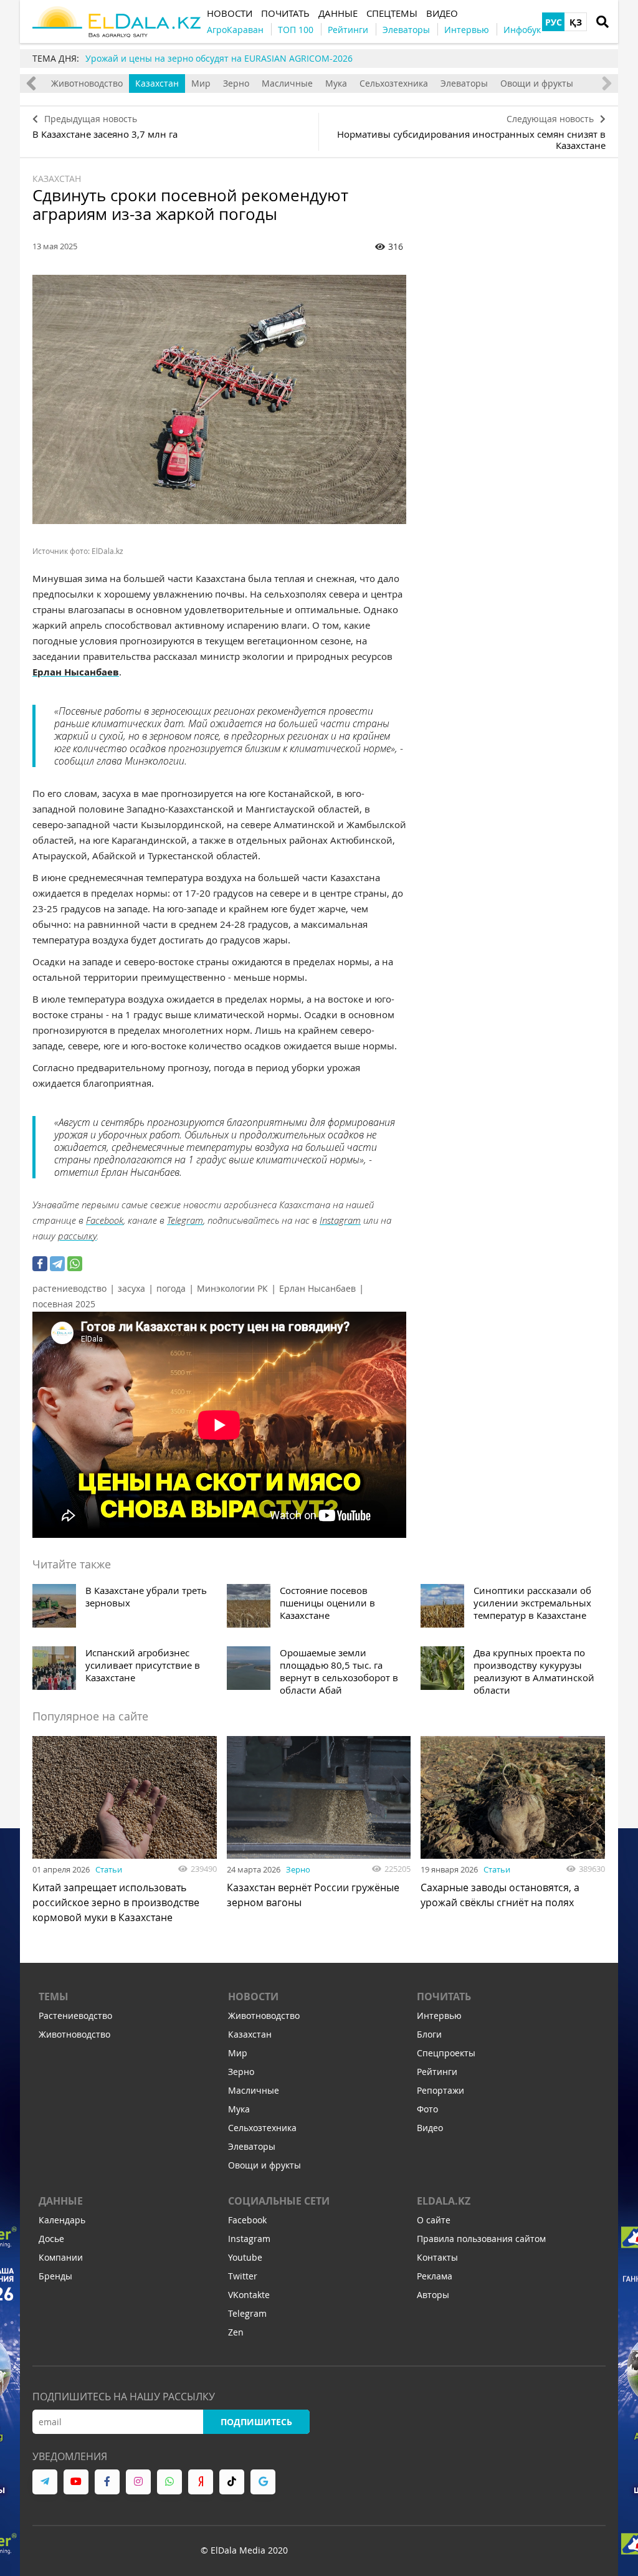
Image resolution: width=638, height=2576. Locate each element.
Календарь (62, 2220)
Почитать (444, 1996)
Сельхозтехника (394, 83)
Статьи (109, 1869)
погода (171, 1288)
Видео (430, 2128)
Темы (54, 1996)
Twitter (243, 2276)
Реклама (435, 2276)
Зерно (236, 83)
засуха (131, 1288)
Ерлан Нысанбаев (317, 1288)
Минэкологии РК (232, 1288)
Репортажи (440, 2090)
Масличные (287, 83)
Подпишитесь (256, 2422)
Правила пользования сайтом (481, 2239)
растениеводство (69, 1288)
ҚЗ (576, 22)
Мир (201, 83)
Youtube (245, 2257)
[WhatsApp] (75, 1264)
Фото (427, 2109)
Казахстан (157, 83)
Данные (61, 2201)
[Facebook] (40, 1264)
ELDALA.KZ (444, 2201)
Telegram (185, 1220)
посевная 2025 (64, 1304)
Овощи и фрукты (537, 83)
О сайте (434, 2220)
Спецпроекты (446, 2053)
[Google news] (263, 2482)
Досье (51, 2239)
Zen (236, 2332)
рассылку (77, 1236)
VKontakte (249, 2295)
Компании (61, 2257)
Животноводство (87, 83)
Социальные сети (279, 2201)
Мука (336, 83)
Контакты (437, 2257)
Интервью (439, 2015)
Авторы (433, 2295)
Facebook (105, 1220)
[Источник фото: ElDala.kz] (219, 399)
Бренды (55, 2276)
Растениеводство (75, 2015)
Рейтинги (437, 2072)
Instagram (340, 1220)
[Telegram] (57, 1264)
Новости (253, 1996)
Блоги (429, 2034)
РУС (554, 22)
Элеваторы (464, 83)
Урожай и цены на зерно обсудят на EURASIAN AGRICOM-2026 (219, 58)
